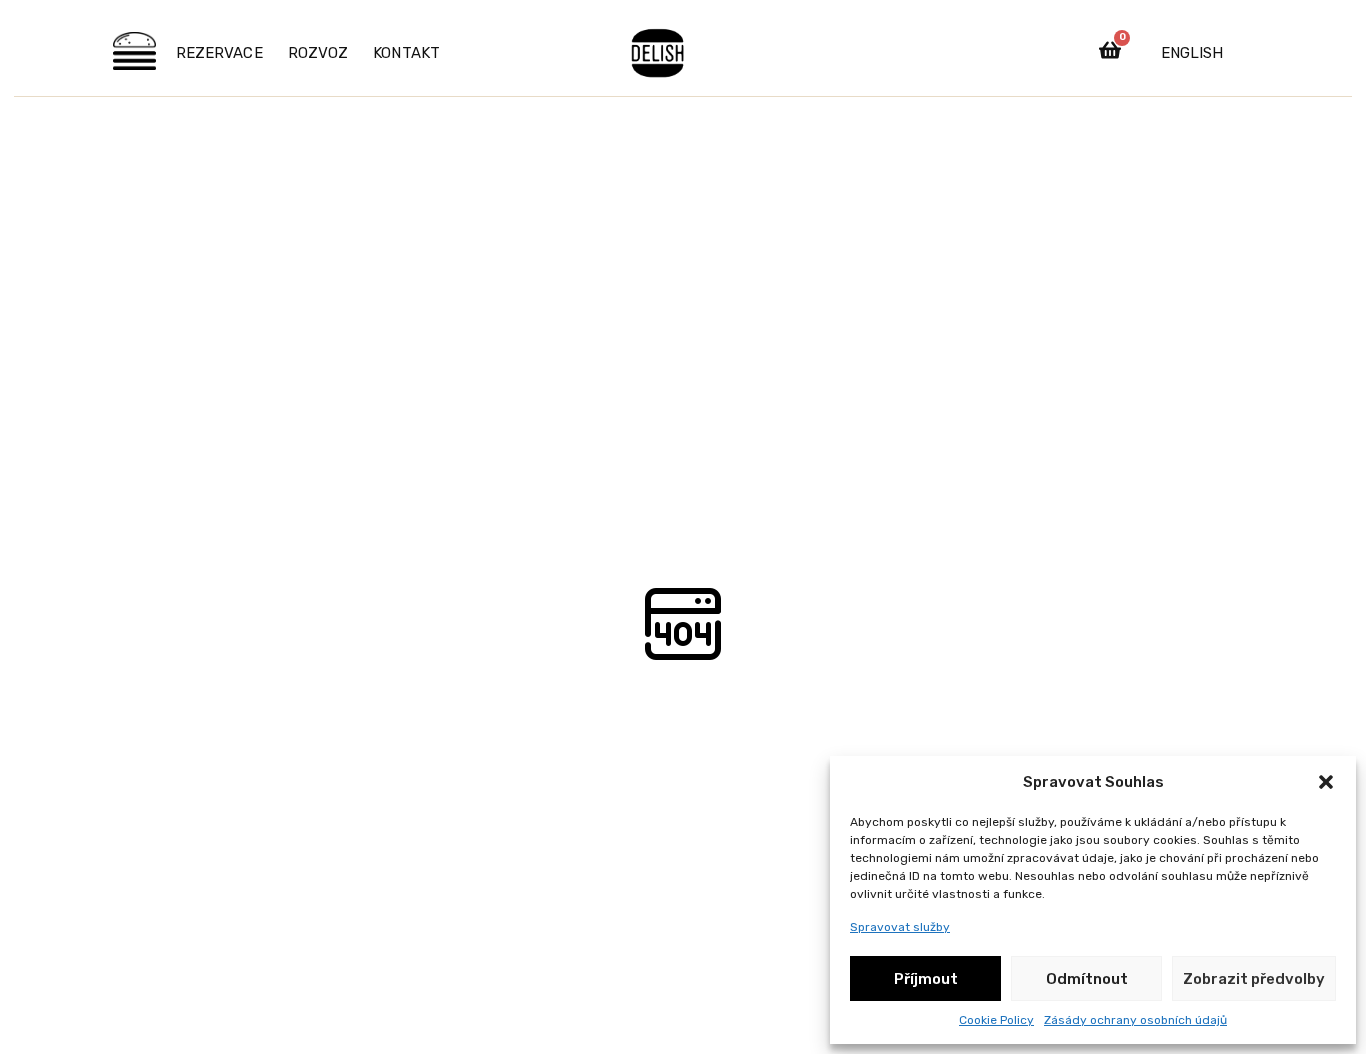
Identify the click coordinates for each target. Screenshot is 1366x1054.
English (1192, 53)
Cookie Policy (996, 1020)
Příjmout (926, 979)
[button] (1326, 782)
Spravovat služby (900, 927)
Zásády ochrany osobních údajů (1135, 1020)
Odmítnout (1087, 979)
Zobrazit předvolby (1254, 979)
